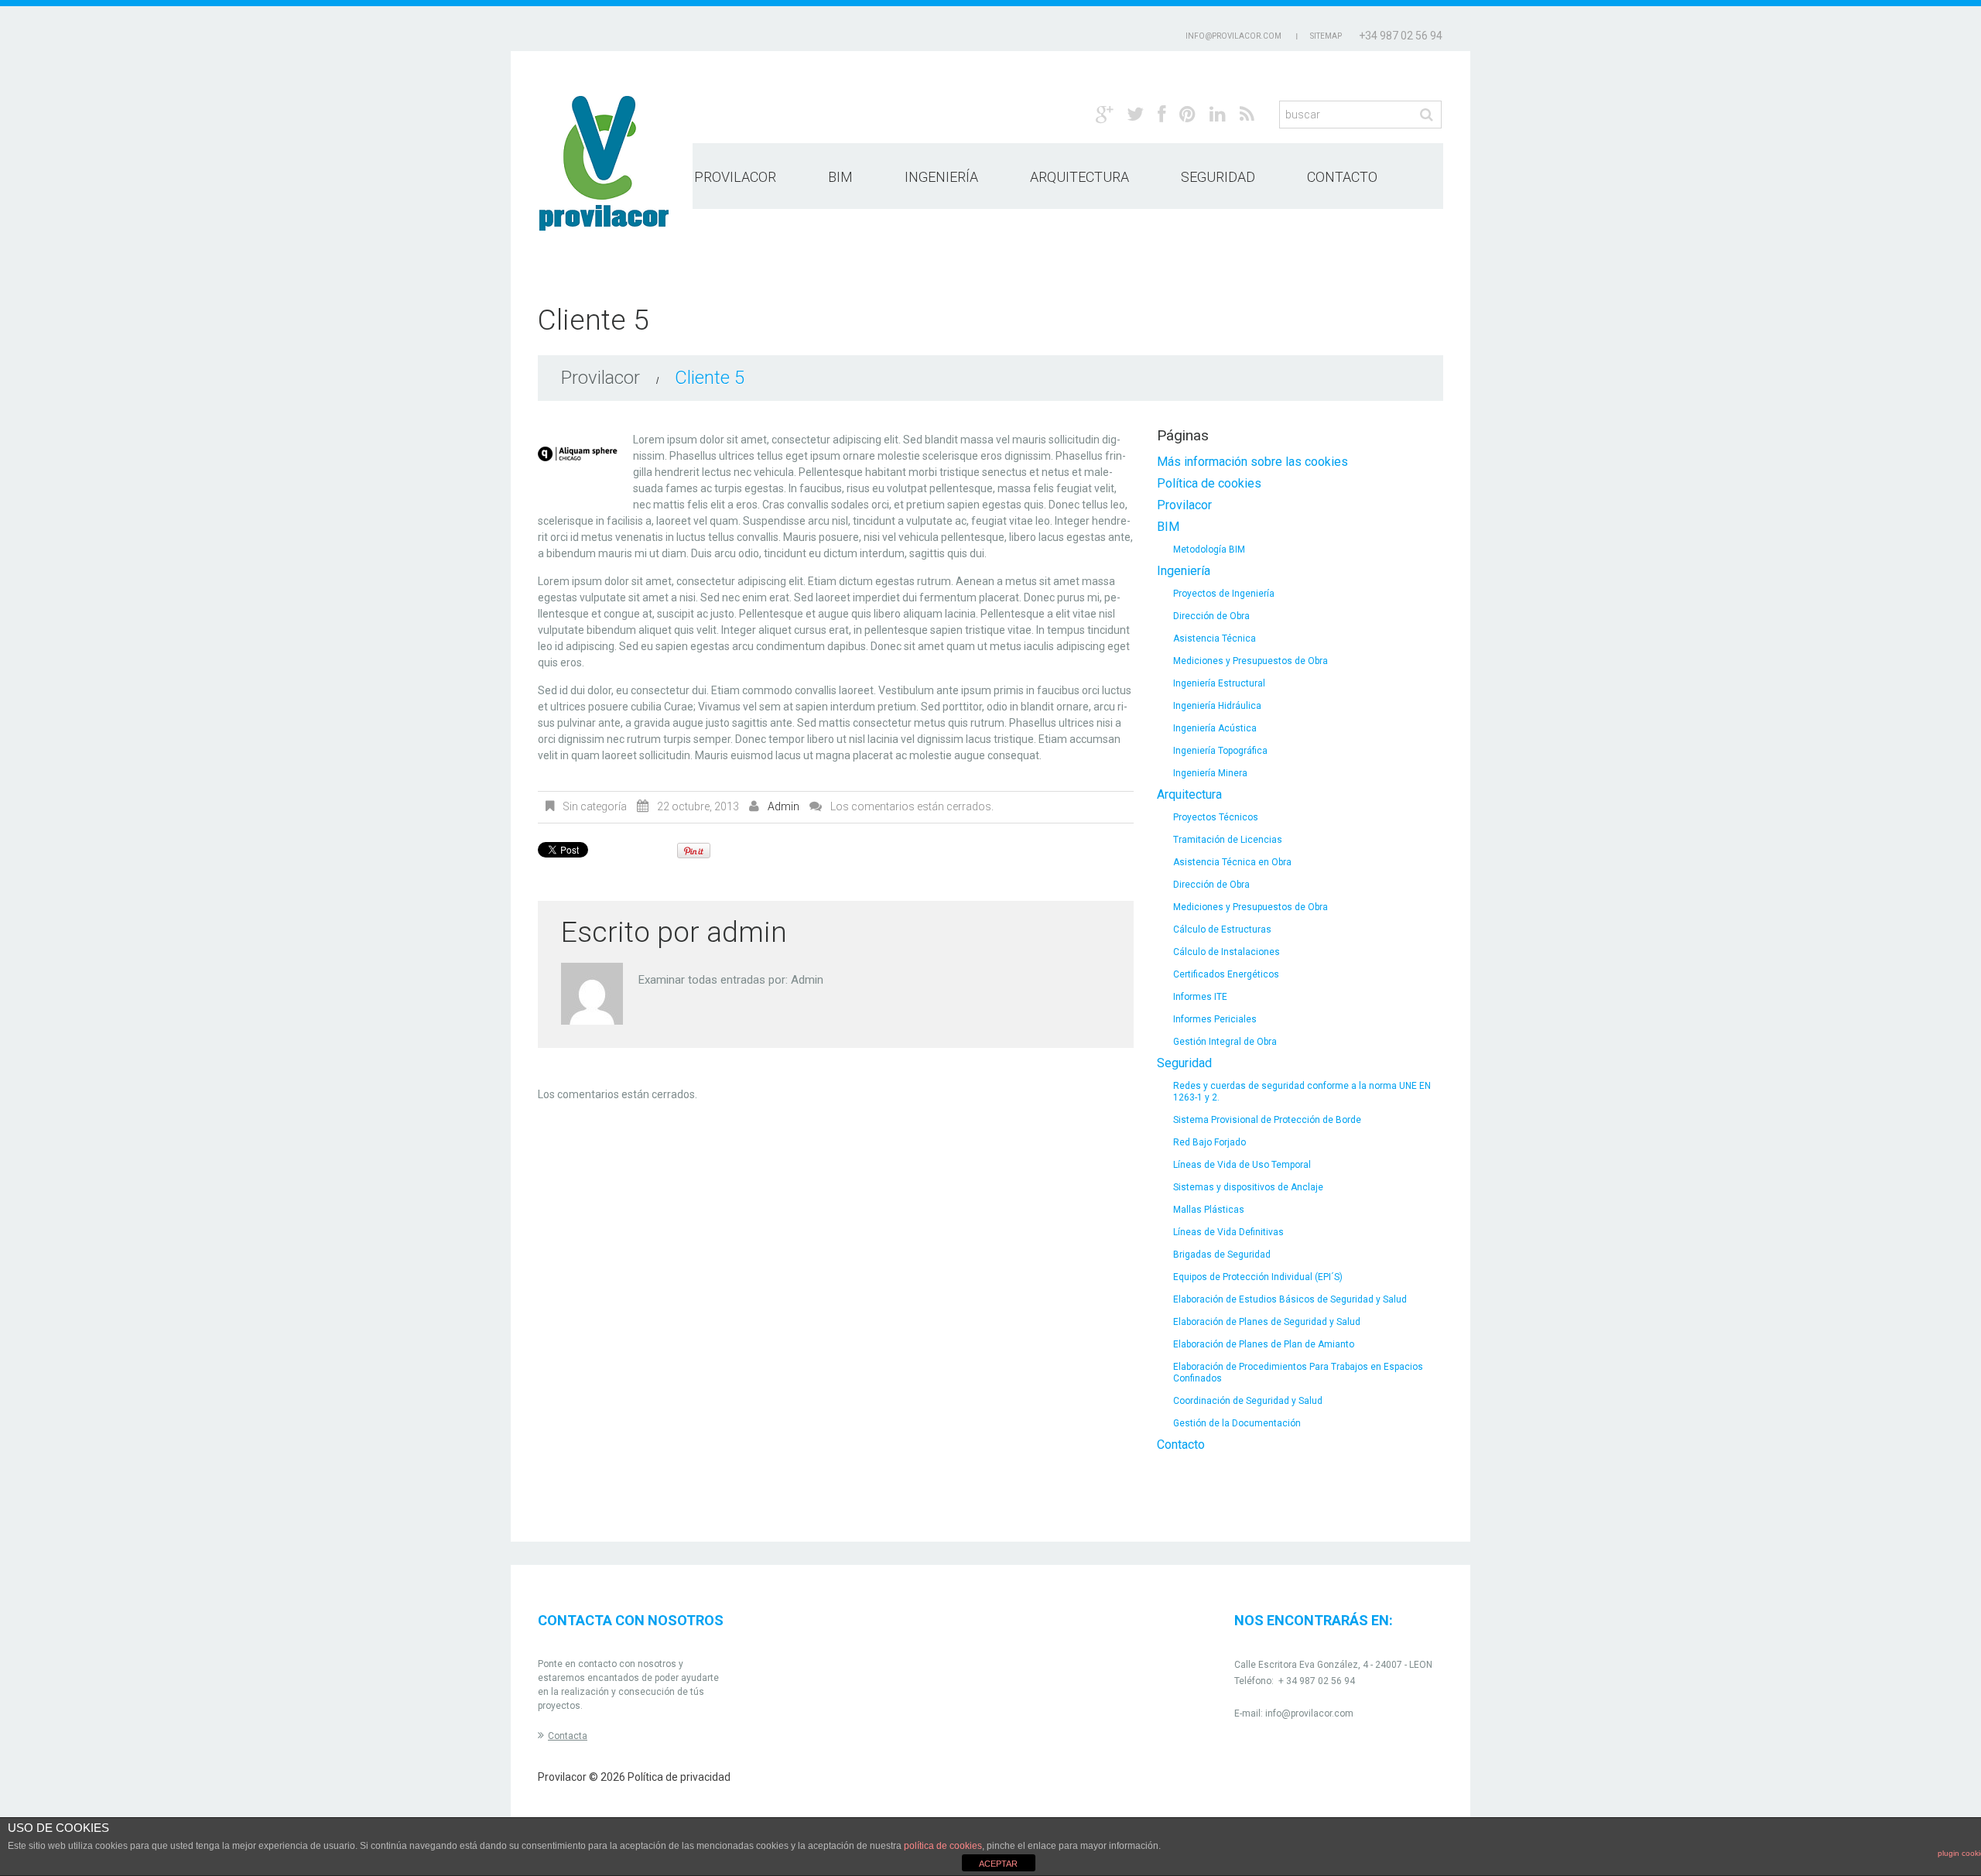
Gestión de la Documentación (1237, 1423)
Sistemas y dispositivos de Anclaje (1248, 1187)
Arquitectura (1079, 177)
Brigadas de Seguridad (1222, 1255)
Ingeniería (941, 177)
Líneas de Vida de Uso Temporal (1242, 1165)
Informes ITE (1200, 997)
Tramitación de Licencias (1228, 840)
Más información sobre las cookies (1252, 462)
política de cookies (943, 1846)
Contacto (1342, 177)
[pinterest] (1187, 113)
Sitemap (1326, 36)
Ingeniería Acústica (1215, 728)
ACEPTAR (998, 1864)
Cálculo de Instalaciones (1227, 952)
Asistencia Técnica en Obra (1232, 862)
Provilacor (735, 177)
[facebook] (1162, 113)
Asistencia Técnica (1215, 638)
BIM (840, 177)
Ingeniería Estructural (1219, 683)
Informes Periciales (1215, 1019)
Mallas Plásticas (1209, 1210)
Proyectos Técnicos (1216, 817)
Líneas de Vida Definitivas (1228, 1232)
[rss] (1247, 113)
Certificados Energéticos (1226, 974)
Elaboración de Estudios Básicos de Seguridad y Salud (1290, 1299)
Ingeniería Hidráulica (1217, 706)
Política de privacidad (679, 1777)
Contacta (568, 1736)
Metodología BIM (1209, 549)
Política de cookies (1209, 483)
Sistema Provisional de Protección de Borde (1267, 1120)
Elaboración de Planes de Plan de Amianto (1264, 1344)
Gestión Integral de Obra (1225, 1042)
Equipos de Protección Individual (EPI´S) (1258, 1277)
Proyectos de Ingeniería (1224, 594)
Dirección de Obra (1211, 616)
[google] (1104, 113)
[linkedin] (1218, 113)
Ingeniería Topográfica (1220, 751)
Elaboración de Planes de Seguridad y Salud (1267, 1322)
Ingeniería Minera (1210, 773)
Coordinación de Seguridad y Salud (1248, 1401)
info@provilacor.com (1309, 1713)
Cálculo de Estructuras (1222, 929)
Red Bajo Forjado (1209, 1142)
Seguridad (1218, 177)
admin (784, 806)
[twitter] (1135, 113)
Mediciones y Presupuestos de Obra (1251, 661)
